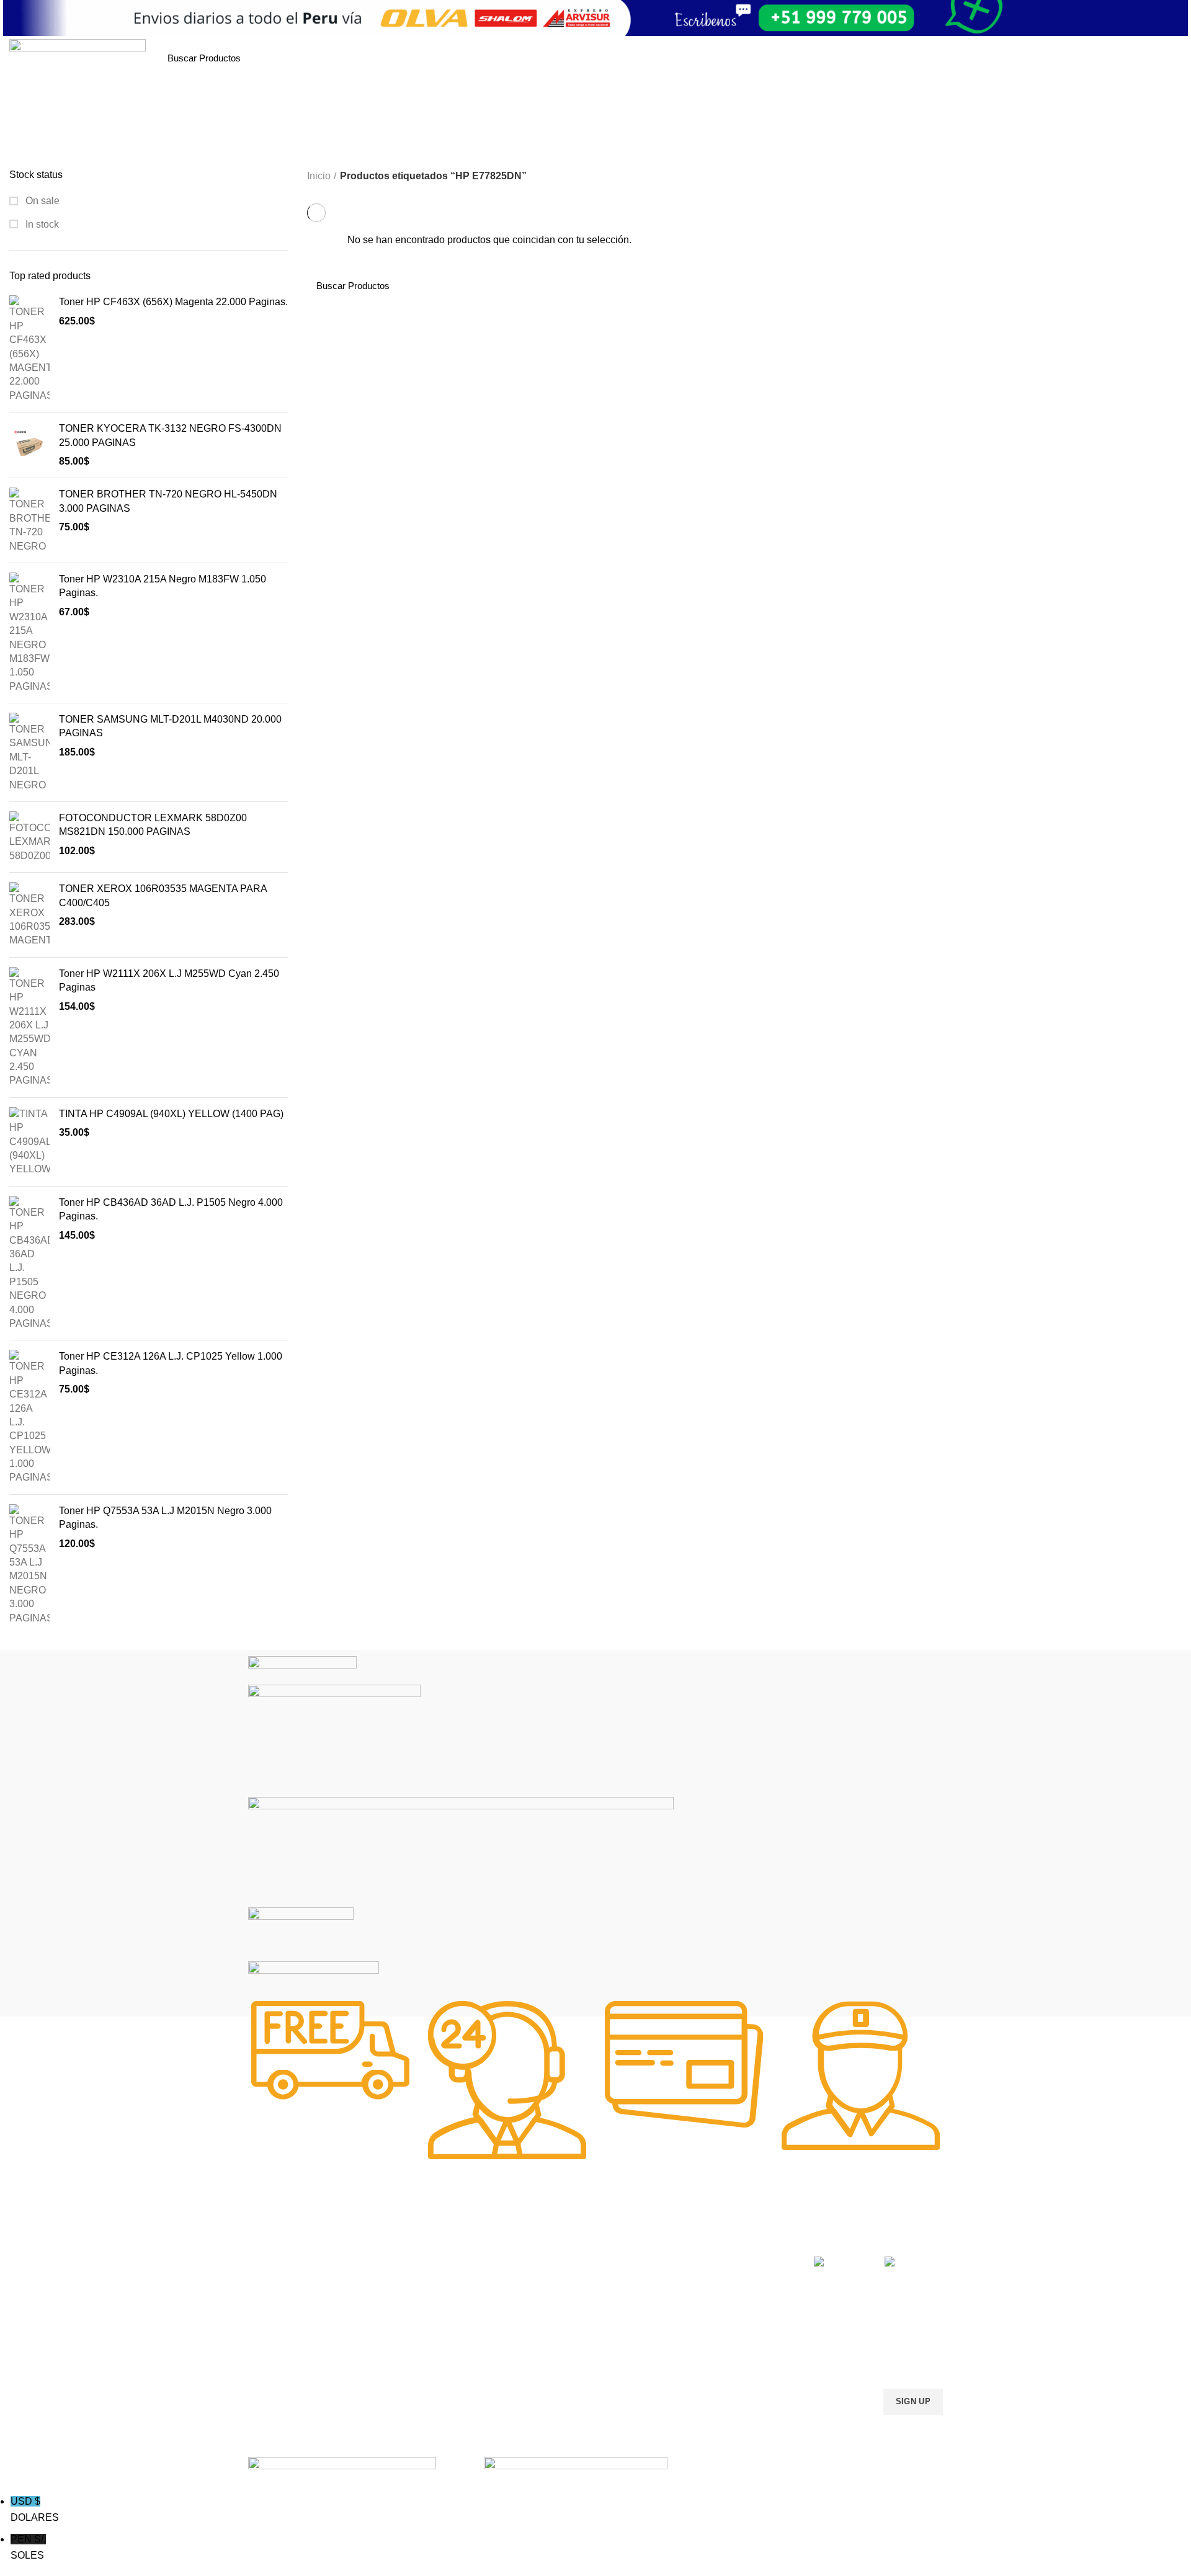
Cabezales (552, 2366)
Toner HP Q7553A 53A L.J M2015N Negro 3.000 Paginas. (165, 1518)
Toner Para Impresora (291, 2260)
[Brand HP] (334, 1740)
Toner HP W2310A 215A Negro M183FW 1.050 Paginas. (163, 586)
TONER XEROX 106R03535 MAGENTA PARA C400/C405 (163, 895)
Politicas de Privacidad (716, 2260)
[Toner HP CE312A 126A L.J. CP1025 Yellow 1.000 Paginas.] (29, 1417)
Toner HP (266, 2302)
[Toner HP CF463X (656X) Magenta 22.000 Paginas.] (29, 349)
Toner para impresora (573, 2281)
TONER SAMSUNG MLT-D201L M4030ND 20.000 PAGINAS (170, 726)
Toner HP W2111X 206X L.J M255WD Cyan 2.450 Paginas (169, 980)
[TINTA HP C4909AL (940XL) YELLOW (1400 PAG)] (29, 1142)
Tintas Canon (416, 2324)
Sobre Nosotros (714, 2239)
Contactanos (697, 2324)
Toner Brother (275, 2281)
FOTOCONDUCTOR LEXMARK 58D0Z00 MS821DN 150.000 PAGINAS (153, 825)
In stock (41, 224)
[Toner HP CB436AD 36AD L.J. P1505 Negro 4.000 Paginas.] (29, 1263)
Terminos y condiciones (718, 2302)
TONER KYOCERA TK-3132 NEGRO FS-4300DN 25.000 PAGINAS (170, 435)
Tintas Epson (415, 2281)
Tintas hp (408, 2260)
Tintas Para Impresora (445, 2239)
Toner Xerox (272, 2324)
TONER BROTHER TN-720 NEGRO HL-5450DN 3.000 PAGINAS (168, 501)
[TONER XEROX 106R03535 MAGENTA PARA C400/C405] (29, 915)
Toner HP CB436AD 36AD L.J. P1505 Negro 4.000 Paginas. (171, 1209)
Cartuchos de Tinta (568, 2302)
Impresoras (553, 2260)
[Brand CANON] (301, 1934)
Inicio (319, 176)
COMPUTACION (564, 2239)
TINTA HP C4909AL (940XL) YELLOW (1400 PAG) (171, 1114)
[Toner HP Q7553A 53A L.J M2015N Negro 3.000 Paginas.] (29, 1565)
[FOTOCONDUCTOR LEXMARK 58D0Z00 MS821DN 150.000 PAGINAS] (29, 837)
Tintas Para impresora (574, 2324)
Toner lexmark (276, 2345)
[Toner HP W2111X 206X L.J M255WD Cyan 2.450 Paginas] (29, 1027)
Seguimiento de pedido (718, 2366)
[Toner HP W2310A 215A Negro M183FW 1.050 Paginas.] (29, 633)
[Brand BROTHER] (314, 1985)
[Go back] (523, 149)
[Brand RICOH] (302, 1669)
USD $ (35, 2509)
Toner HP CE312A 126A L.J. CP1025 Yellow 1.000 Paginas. (171, 1363)
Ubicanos (691, 2345)
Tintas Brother (417, 2302)
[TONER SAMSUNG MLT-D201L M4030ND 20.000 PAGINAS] (29, 752)
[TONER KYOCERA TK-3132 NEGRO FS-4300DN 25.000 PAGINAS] (29, 445)
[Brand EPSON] (461, 1851)
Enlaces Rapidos (289, 2239)
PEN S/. (28, 2547)
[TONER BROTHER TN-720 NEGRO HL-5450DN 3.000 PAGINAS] (29, 520)
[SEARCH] (305, 58)
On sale (41, 201)
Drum (542, 2345)
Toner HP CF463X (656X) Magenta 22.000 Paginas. (173, 302)
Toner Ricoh (272, 2366)
